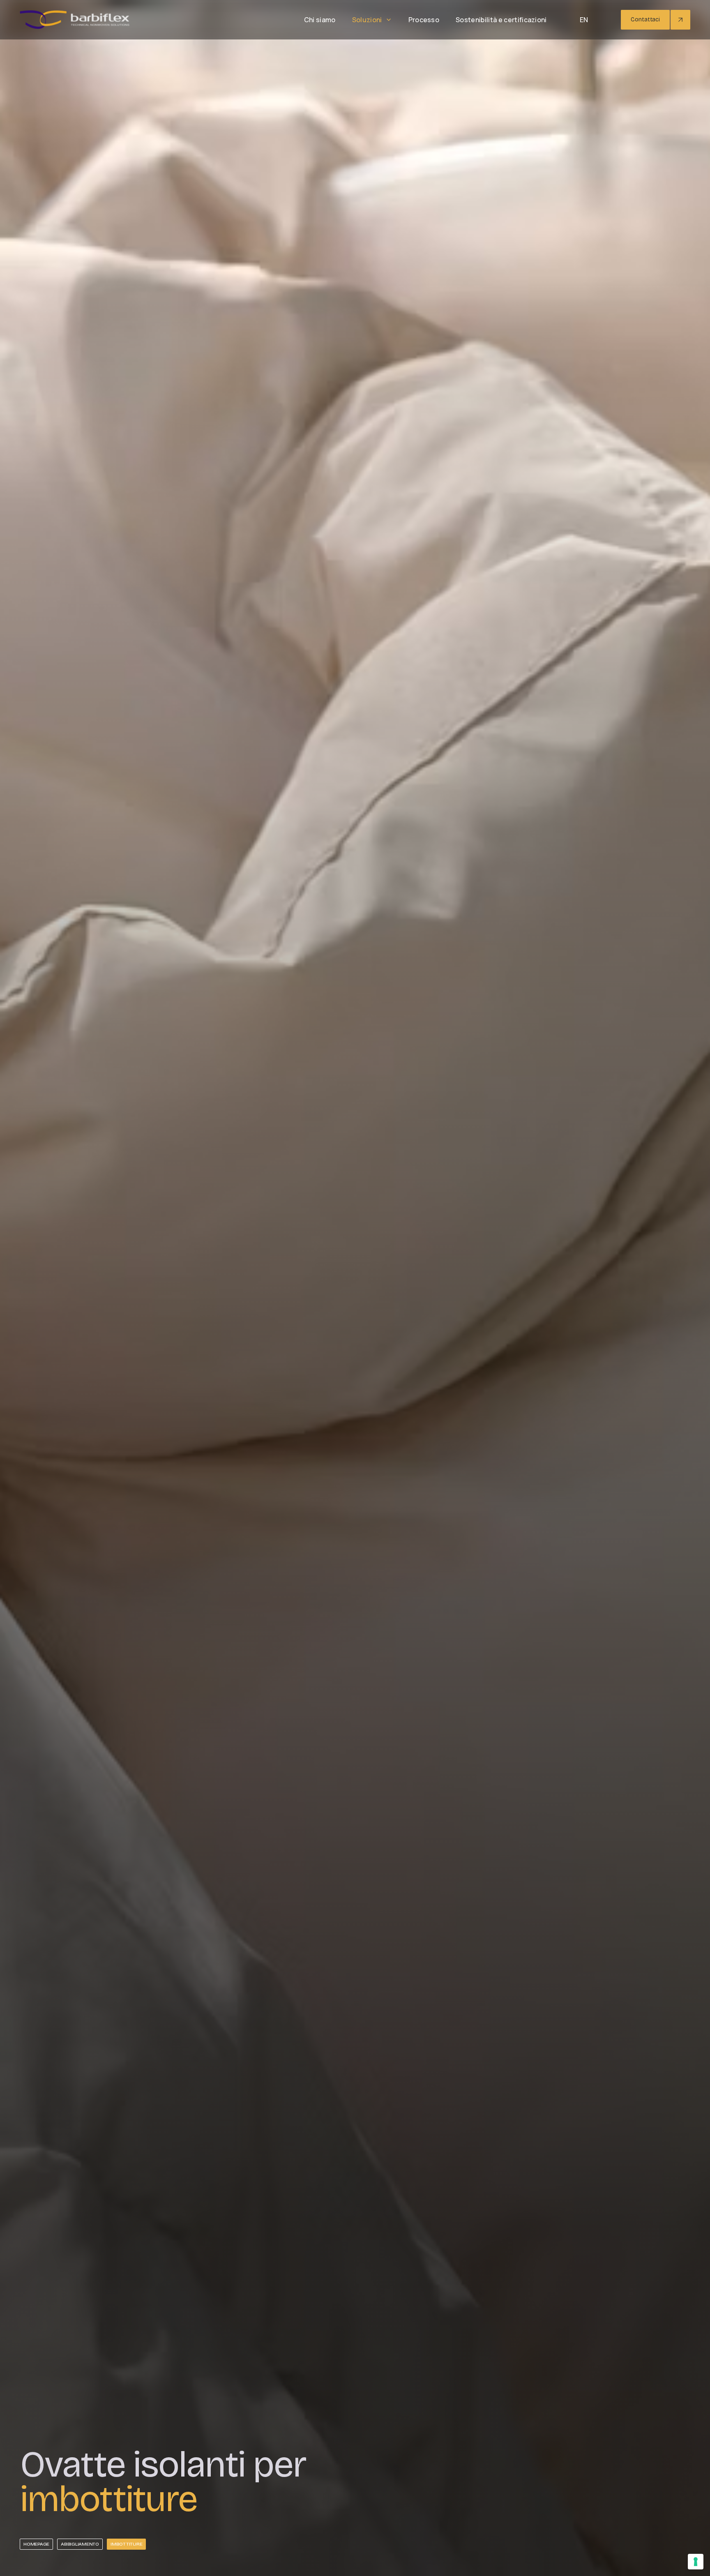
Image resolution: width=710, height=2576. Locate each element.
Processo (424, 20)
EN (584, 20)
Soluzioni (367, 20)
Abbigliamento (80, 2544)
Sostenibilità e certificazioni (501, 20)
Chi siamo (320, 20)
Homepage (36, 2544)
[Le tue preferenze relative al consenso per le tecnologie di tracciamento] (696, 2562)
